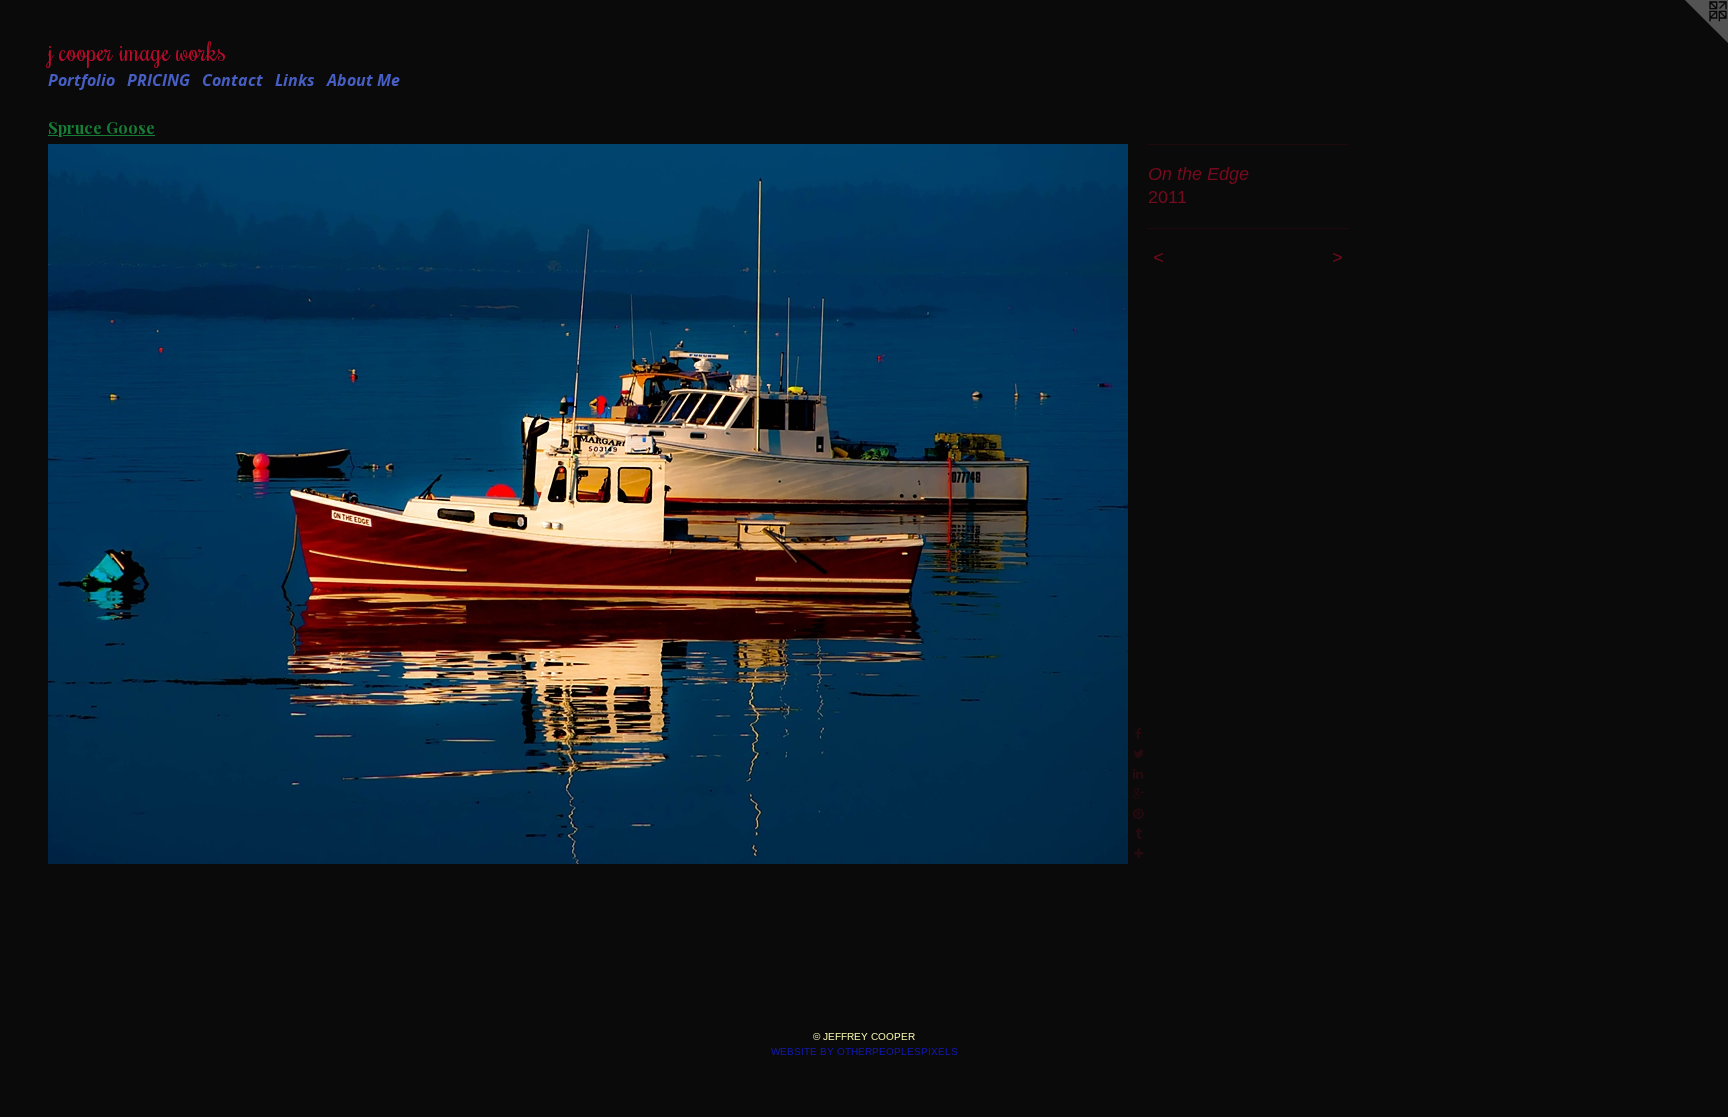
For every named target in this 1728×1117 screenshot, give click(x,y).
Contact (232, 80)
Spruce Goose (101, 127)
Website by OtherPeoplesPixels (864, 1051)
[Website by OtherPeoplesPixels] (1688, 40)
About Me (363, 80)
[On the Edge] (588, 504)
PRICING (158, 80)
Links (295, 80)
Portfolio (81, 80)
